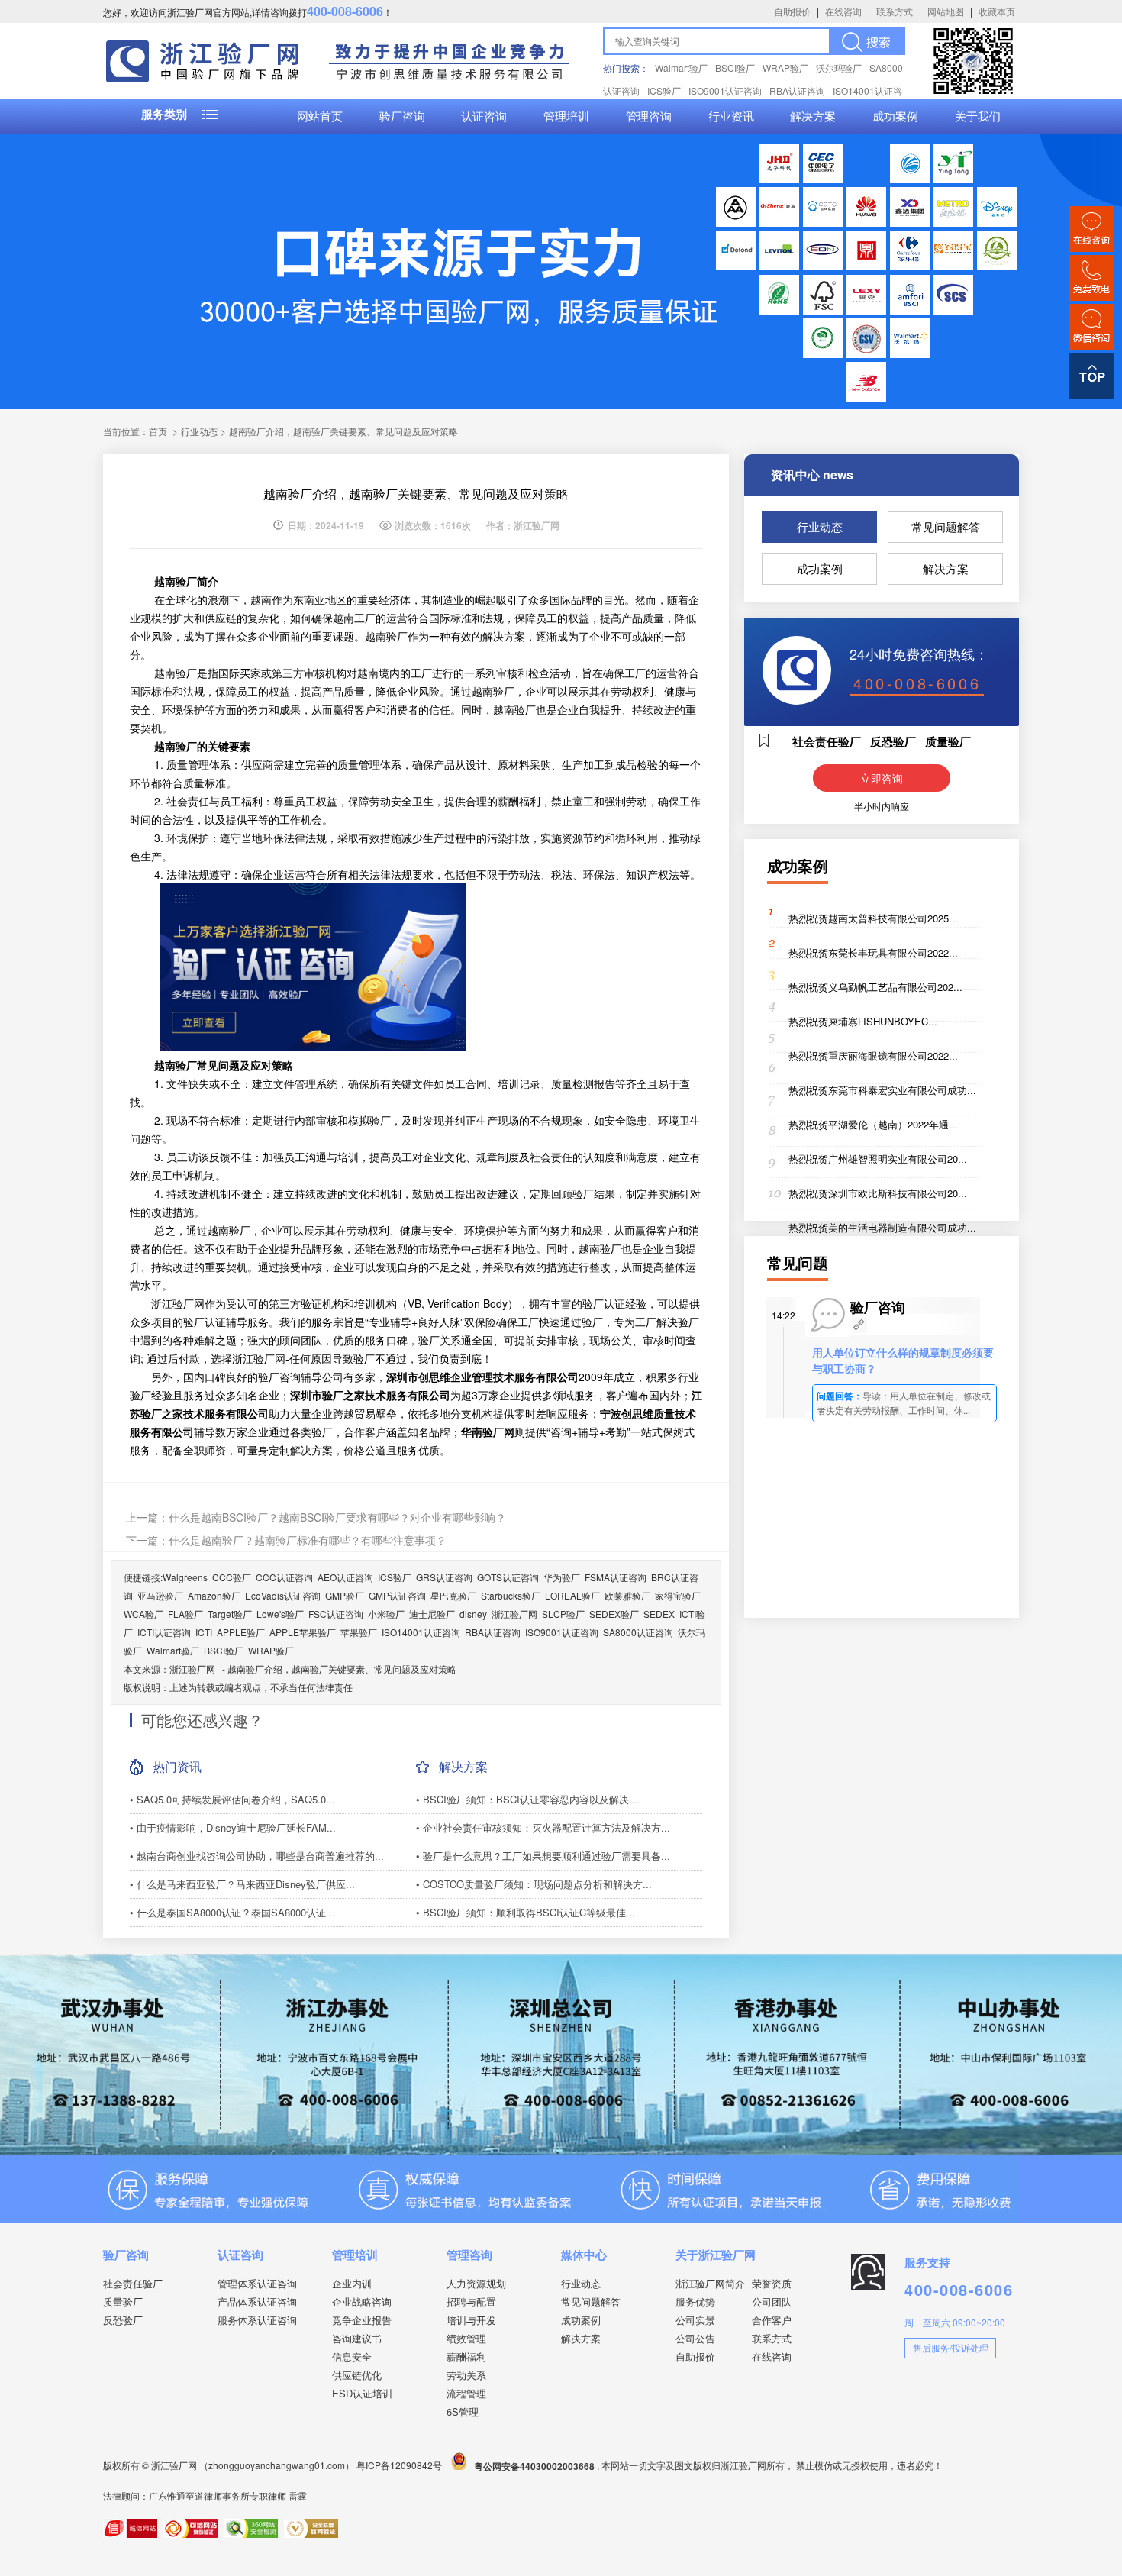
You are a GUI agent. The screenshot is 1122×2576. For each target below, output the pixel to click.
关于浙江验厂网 (716, 2255)
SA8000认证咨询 (638, 1632)
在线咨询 (843, 11)
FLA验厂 (185, 1614)
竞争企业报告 (362, 2320)
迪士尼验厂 (432, 1614)
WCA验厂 (143, 1614)
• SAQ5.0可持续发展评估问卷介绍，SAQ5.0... (232, 1799)
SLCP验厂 (563, 1614)
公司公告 (695, 2338)
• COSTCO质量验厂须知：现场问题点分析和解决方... (534, 1884)
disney (473, 1614)
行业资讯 (731, 117)
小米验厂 (386, 1614)
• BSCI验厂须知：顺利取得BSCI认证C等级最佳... (526, 1912)
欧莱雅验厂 (627, 1595)
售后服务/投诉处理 (951, 2347)
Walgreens (185, 1577)
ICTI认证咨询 (164, 1632)
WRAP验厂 (785, 68)
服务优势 (695, 2302)
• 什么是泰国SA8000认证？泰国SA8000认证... (232, 1912)
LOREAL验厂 (572, 1595)
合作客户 (772, 2320)
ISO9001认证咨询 (725, 90)
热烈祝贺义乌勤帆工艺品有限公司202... (875, 987)
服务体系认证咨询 (257, 2320)
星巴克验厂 (453, 1595)
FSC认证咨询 (336, 1614)
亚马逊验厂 (160, 1595)
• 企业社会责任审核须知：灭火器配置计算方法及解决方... (543, 1827)
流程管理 (466, 2393)
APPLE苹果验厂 (303, 1632)
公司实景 (695, 2320)
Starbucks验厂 (511, 1595)
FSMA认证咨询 (616, 1577)
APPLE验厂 (241, 1632)
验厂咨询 (402, 117)
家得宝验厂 (678, 1595)
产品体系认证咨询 (257, 2302)
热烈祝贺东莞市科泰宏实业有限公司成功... (882, 1090)
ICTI (204, 1632)
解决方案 (813, 117)
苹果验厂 (359, 1632)
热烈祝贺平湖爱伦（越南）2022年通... (873, 1124)
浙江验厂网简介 (710, 2283)
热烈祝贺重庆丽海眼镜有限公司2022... (873, 1056)
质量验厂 (123, 2302)
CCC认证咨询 (284, 1577)
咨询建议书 (357, 2338)
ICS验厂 (664, 90)
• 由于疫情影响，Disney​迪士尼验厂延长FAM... (233, 1827)
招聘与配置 (471, 2302)
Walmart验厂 (681, 68)
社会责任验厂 (133, 2283)
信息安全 (352, 2356)
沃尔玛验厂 (839, 68)
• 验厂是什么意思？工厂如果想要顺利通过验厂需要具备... (543, 1856)
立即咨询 (882, 778)
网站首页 (320, 117)
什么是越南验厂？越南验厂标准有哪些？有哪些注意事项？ (308, 1540)
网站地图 (946, 11)
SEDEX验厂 (614, 1614)
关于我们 (978, 117)
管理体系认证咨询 (257, 2283)
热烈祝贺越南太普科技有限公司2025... (873, 918)
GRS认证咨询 (444, 1577)
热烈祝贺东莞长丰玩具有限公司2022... (873, 952)
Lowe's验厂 (280, 1614)
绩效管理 (466, 2338)
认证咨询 (484, 117)
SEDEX (659, 1614)
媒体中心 (584, 2255)
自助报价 (792, 11)
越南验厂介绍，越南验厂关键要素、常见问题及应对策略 (342, 1669)
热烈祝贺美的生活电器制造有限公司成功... (882, 1227)
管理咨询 (649, 117)
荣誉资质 (772, 2283)
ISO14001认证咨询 (421, 1632)
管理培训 (566, 117)
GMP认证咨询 (397, 1595)
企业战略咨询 (362, 2302)
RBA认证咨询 (797, 90)
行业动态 (820, 526)
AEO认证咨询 (345, 1577)
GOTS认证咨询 (508, 1577)
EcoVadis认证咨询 (283, 1595)
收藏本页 (997, 11)
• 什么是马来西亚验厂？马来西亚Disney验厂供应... (242, 1884)
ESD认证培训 (362, 2393)
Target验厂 (230, 1614)
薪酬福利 (466, 2356)
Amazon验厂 (214, 1595)
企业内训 (352, 2283)
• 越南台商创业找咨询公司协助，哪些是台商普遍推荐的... (257, 1856)
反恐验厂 (123, 2320)
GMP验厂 (345, 1595)
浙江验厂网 (514, 1614)
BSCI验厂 (735, 68)
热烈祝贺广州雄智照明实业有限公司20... (878, 1159)
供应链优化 (357, 2375)
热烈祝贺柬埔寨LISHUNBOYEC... (863, 1021)
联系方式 (895, 11)
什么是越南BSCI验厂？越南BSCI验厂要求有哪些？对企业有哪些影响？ (337, 1517)
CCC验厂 (232, 1577)
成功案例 (895, 117)
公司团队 (772, 2302)
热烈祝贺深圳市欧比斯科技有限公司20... (878, 1193)
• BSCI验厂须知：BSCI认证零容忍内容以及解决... (527, 1799)
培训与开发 (471, 2320)
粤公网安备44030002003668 (534, 2466)
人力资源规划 (476, 2283)
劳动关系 (466, 2375)
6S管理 (463, 2411)
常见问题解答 (946, 526)
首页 (158, 431)
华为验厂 (562, 1577)
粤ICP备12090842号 (400, 2466)
